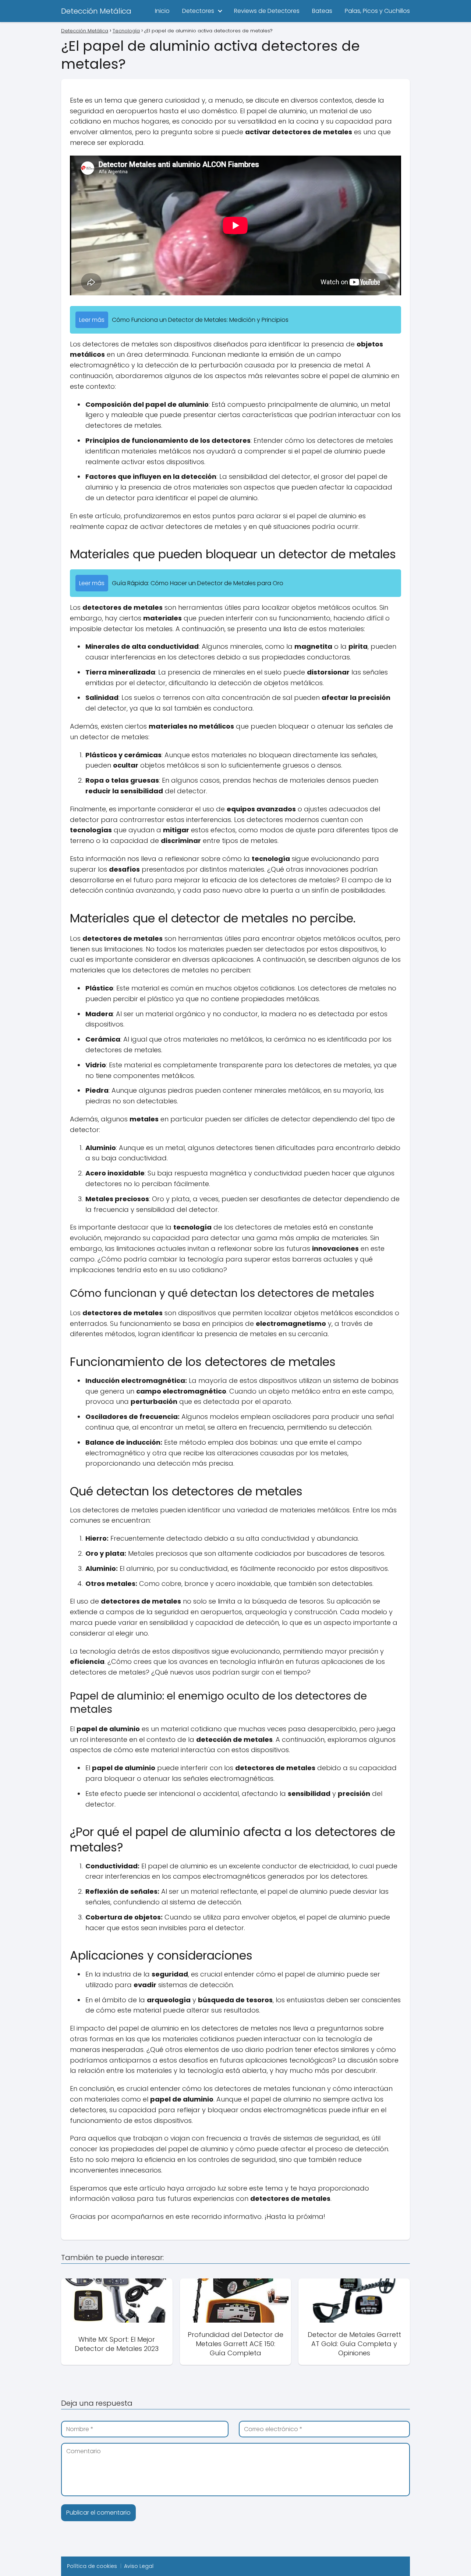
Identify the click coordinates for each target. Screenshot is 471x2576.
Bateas (322, 11)
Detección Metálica (96, 11)
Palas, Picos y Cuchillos (377, 11)
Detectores (198, 11)
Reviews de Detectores (267, 11)
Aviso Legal (139, 2566)
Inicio (162, 11)
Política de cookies (92, 2566)
